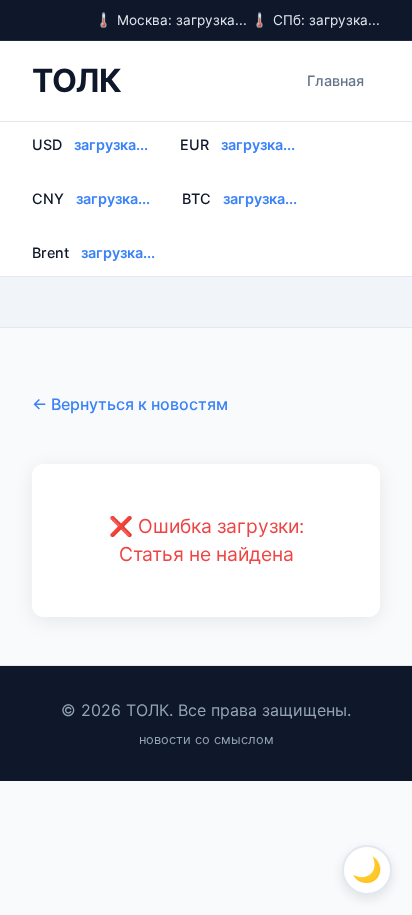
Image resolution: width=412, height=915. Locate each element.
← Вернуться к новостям (130, 404)
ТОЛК (76, 80)
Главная (335, 80)
